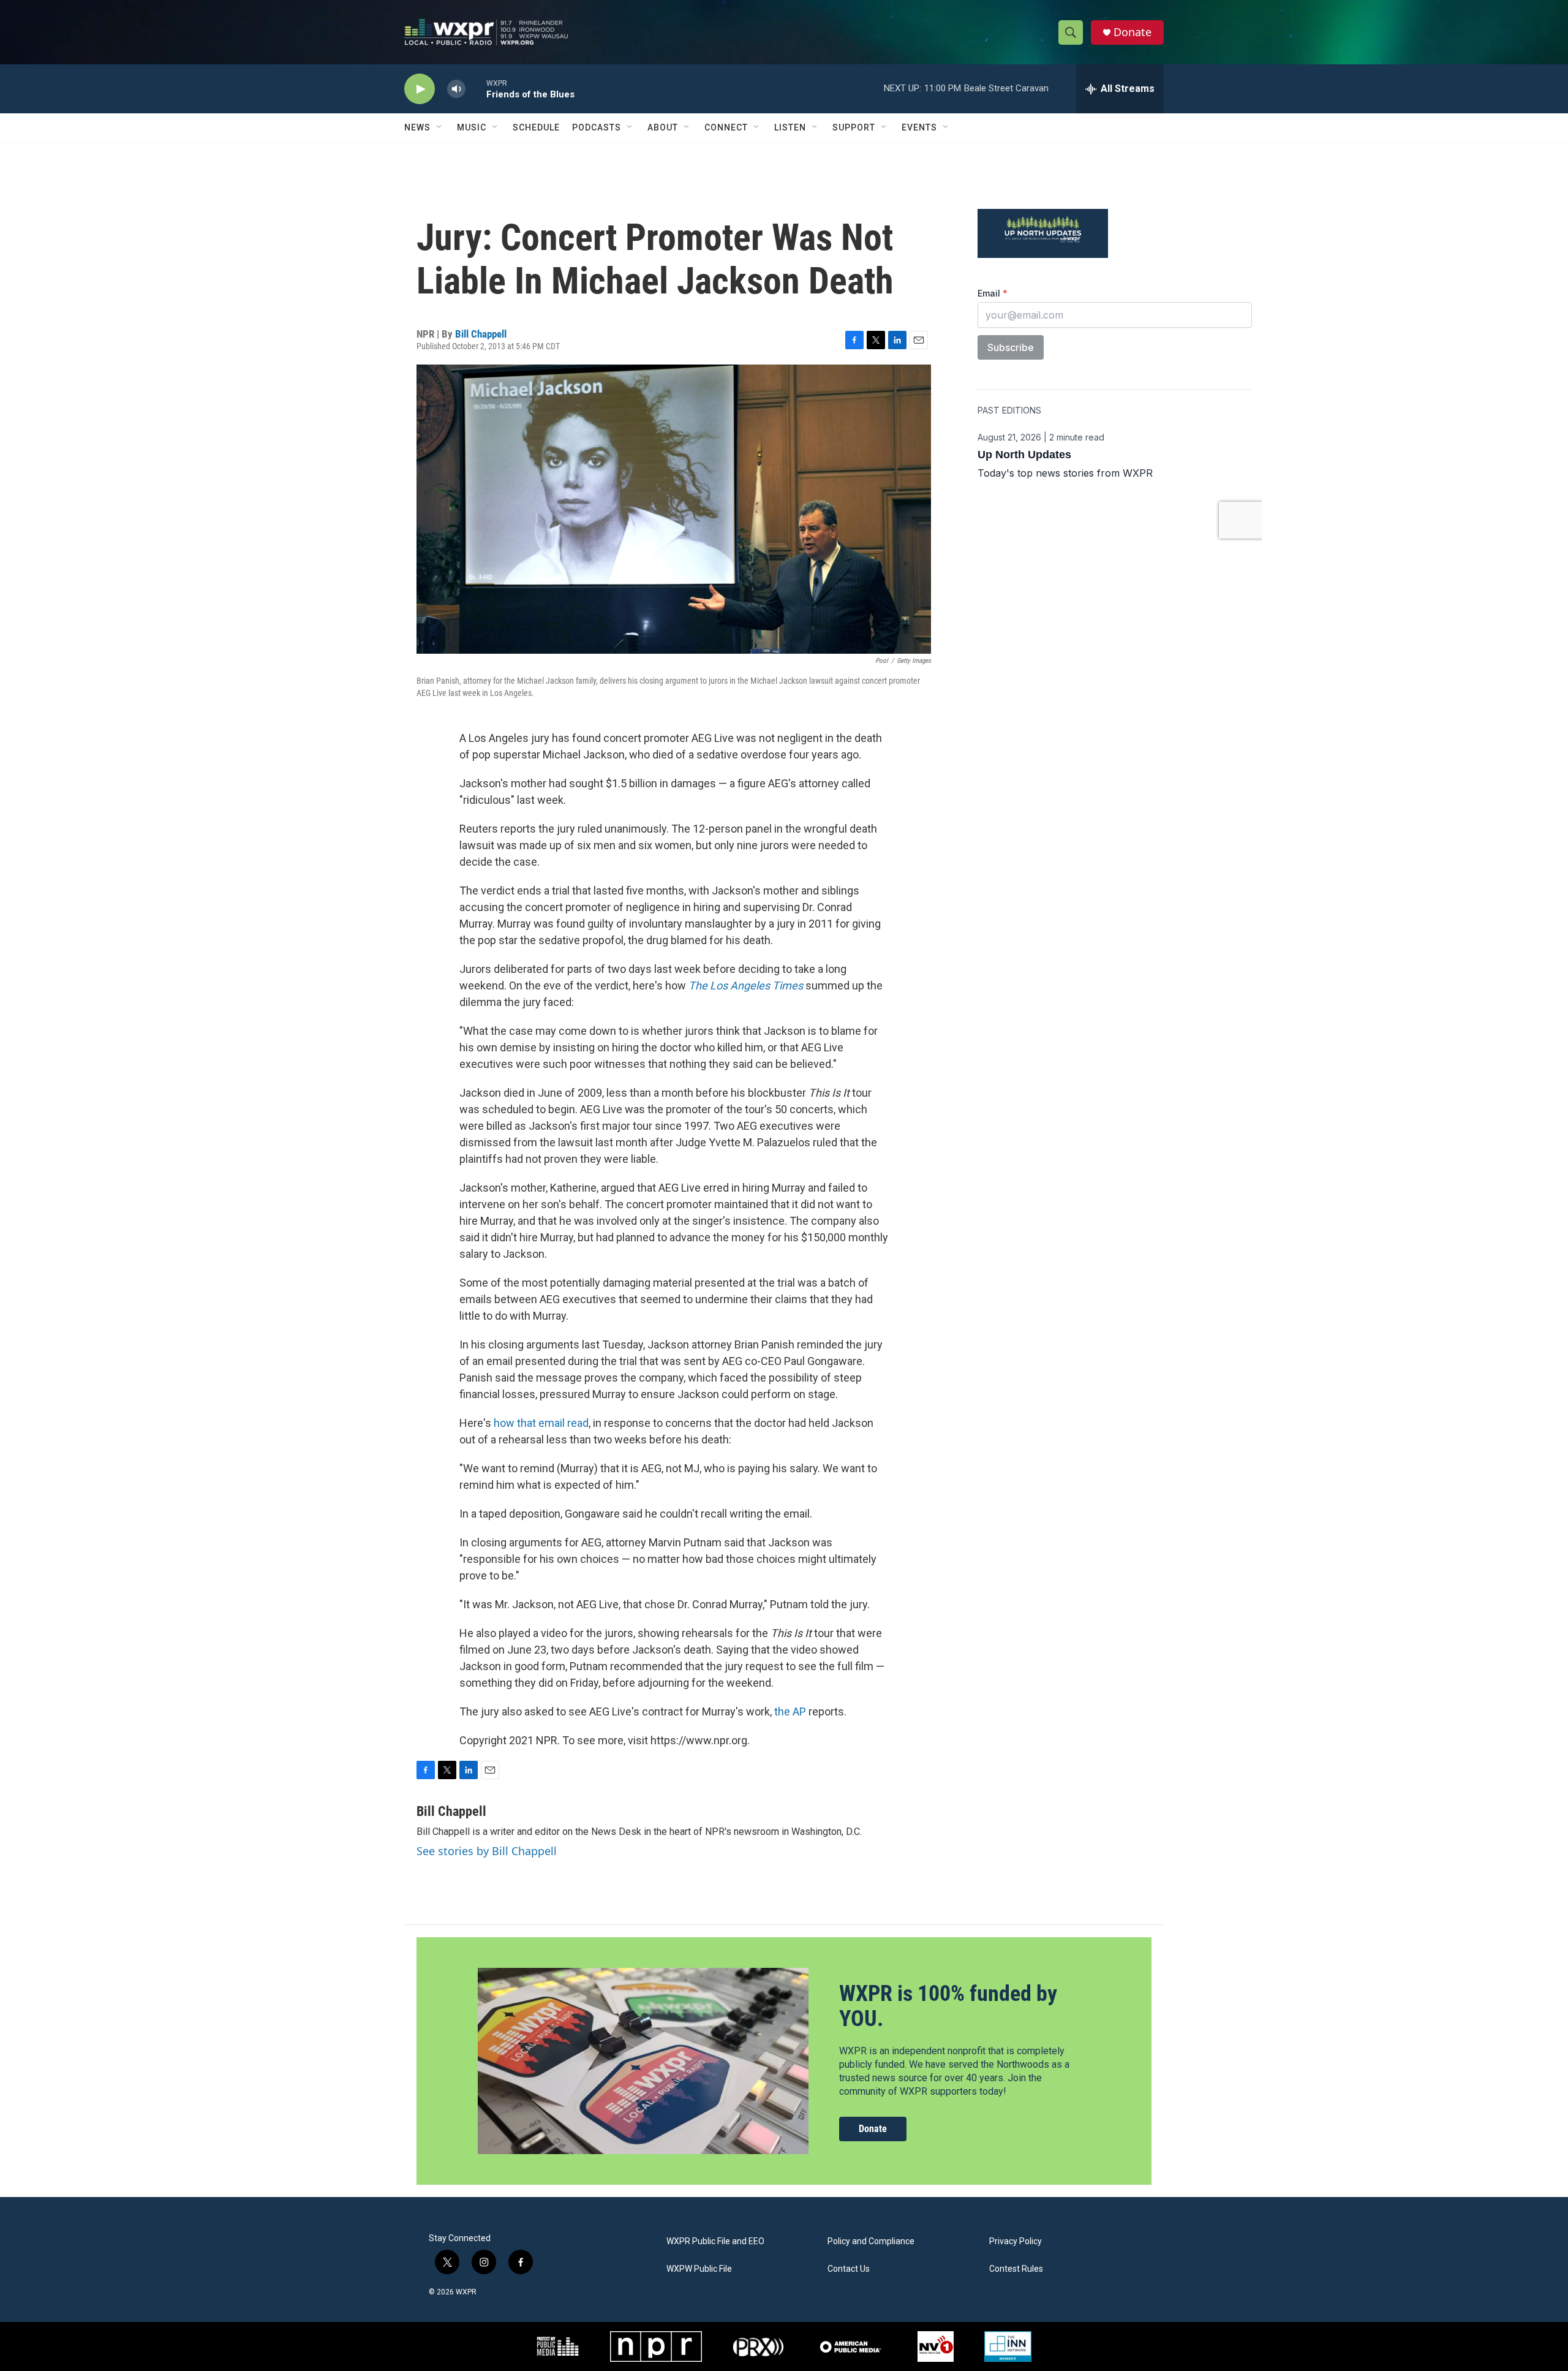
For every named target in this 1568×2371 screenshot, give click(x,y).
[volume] (456, 89)
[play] (420, 89)
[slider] (476, 89)
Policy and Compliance (871, 2241)
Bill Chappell (481, 334)
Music (472, 127)
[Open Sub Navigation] (440, 127)
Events (919, 127)
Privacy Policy (1016, 2241)
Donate (1133, 32)
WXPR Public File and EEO (715, 2241)
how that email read (541, 1423)
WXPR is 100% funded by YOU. (948, 2006)
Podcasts (597, 127)
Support (854, 127)
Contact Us (849, 2269)
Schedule (536, 127)
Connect (726, 127)
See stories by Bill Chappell (487, 1851)
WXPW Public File (699, 2269)
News (417, 127)
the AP (790, 1711)
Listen (790, 127)
